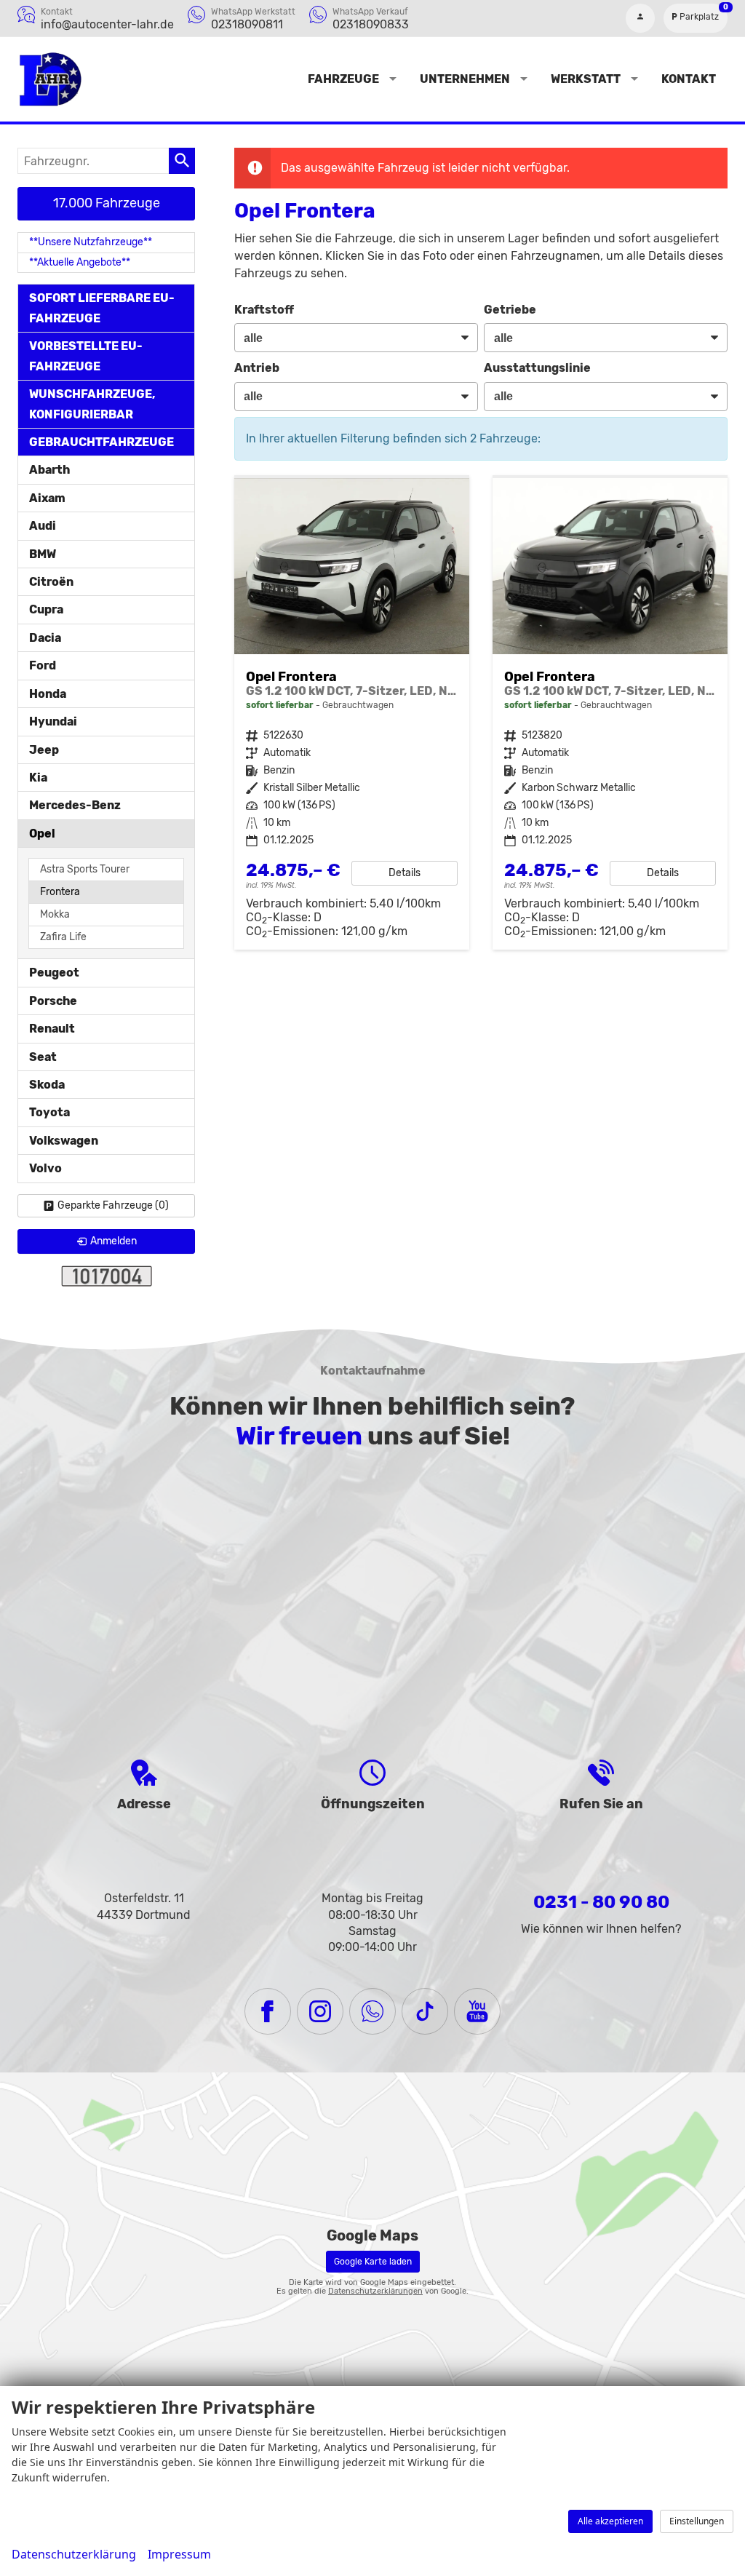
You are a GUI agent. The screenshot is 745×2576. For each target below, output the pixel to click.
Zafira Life (63, 937)
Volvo (45, 1168)
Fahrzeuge (343, 79)
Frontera (60, 892)
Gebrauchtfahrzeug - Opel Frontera (352, 714)
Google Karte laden (373, 2262)
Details (405, 873)
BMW (43, 554)
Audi (43, 526)
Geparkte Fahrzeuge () (113, 1205)
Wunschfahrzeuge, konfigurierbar (92, 404)
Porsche (53, 1001)
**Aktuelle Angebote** (80, 262)
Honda (48, 694)
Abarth (49, 470)
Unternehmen (465, 79)
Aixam (47, 498)
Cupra (46, 609)
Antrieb (257, 368)
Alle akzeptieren (610, 2521)
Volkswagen (64, 1141)
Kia (38, 778)
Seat (43, 1057)
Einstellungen (697, 2521)
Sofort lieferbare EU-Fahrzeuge (102, 308)
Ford (43, 665)
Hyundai (53, 721)
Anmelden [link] (113, 1241)
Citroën (51, 582)
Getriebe (510, 310)
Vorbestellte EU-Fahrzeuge (86, 356)
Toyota (49, 1112)
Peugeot (54, 973)
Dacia (45, 638)
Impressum (179, 2554)
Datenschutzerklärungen (375, 2291)
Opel (42, 834)
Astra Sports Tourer (85, 869)
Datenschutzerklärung (74, 2554)
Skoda (47, 1085)
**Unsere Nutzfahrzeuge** (91, 242)
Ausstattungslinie (537, 368)
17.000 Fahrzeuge (107, 203)
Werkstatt (586, 79)
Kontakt (689, 79)
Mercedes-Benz (75, 805)
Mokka (55, 914)
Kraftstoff (264, 310)
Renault (52, 1029)
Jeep (44, 750)
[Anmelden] (640, 18)
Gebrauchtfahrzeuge (101, 442)
